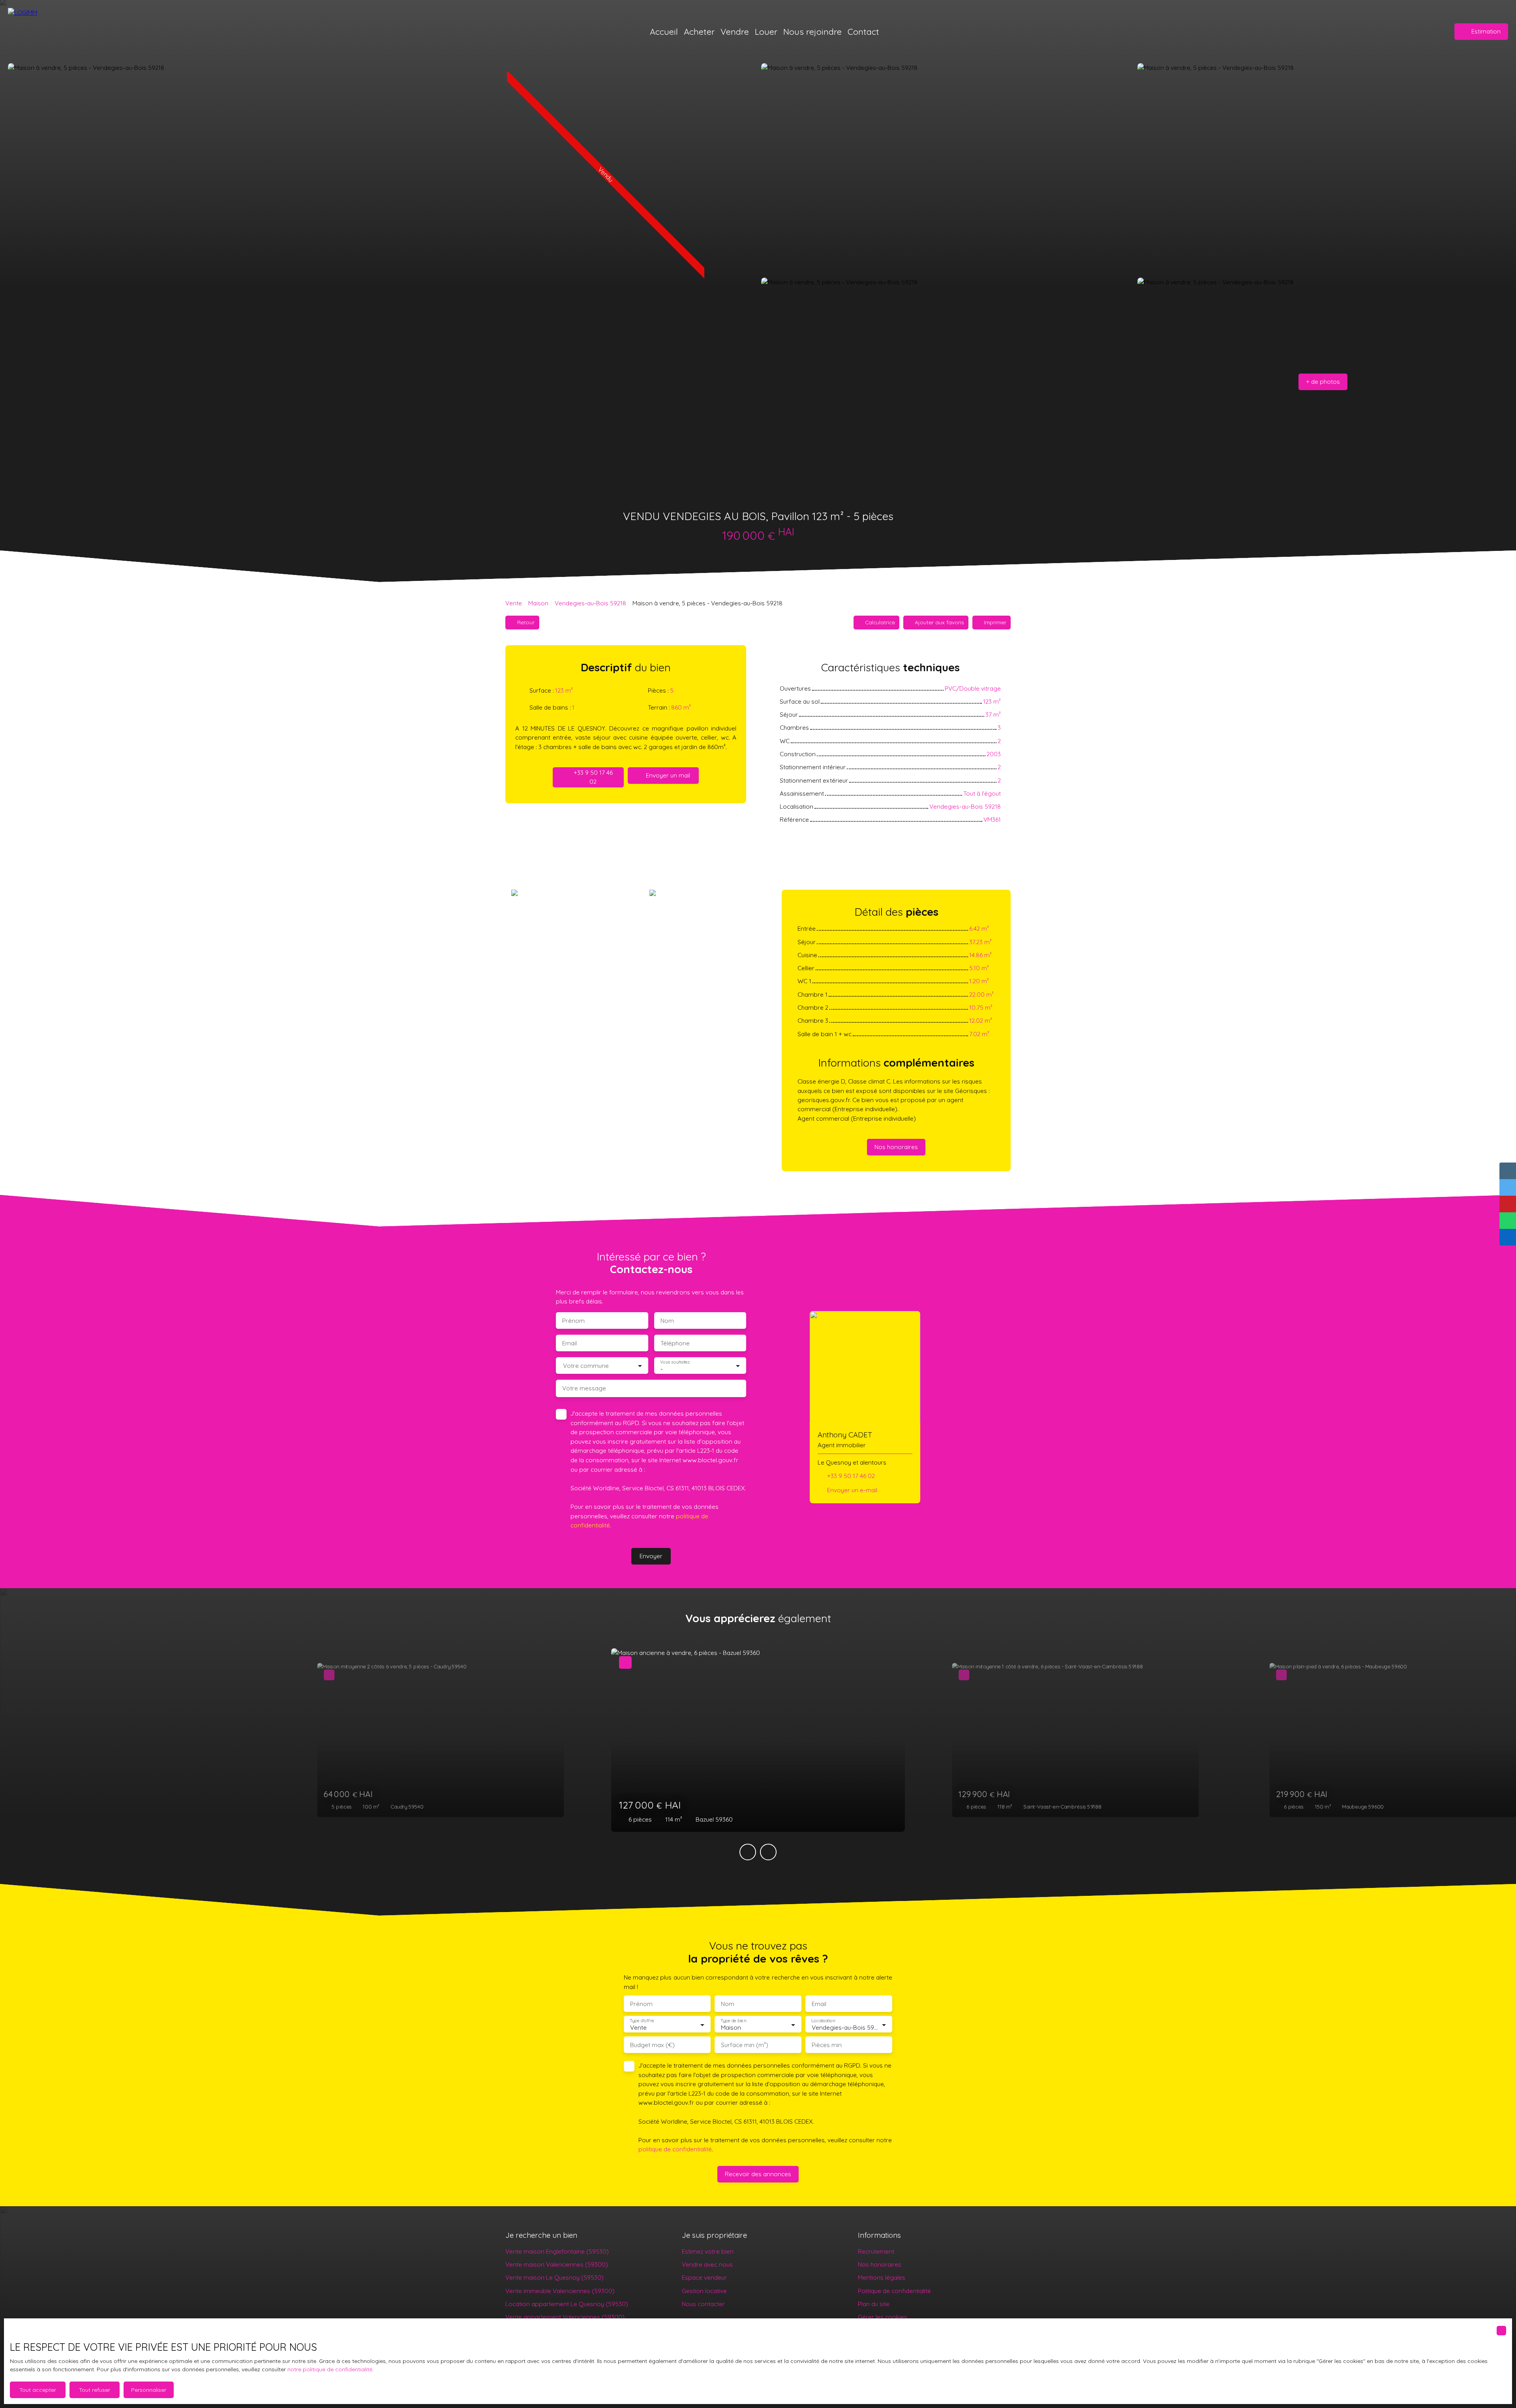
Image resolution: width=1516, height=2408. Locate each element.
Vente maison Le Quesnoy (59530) (554, 2277)
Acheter (699, 31)
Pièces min (827, 2045)
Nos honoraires (880, 2264)
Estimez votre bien (708, 2251)
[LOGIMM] (53, 32)
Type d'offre (642, 2021)
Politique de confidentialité (894, 2291)
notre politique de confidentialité (330, 2369)
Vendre (735, 31)
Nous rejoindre (812, 31)
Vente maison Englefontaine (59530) (557, 2251)
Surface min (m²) (745, 2045)
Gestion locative (704, 2291)
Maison (538, 603)
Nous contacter (703, 2304)
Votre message (584, 1388)
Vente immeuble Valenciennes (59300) (560, 2291)
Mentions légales (882, 2277)
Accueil (664, 31)
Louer (766, 31)
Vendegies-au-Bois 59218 (590, 603)
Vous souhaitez (675, 1362)
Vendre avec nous (707, 2264)
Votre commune (586, 1366)
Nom (667, 1321)
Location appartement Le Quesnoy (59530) (567, 2304)
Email (569, 1343)
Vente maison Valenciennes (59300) (557, 2264)
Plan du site (874, 2304)
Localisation (823, 2021)
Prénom (573, 1321)
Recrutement (876, 2251)
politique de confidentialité (675, 2149)
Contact (863, 31)
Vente (514, 603)
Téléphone (675, 1343)
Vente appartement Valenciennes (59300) (565, 2317)
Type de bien (733, 2021)
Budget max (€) (652, 2045)
